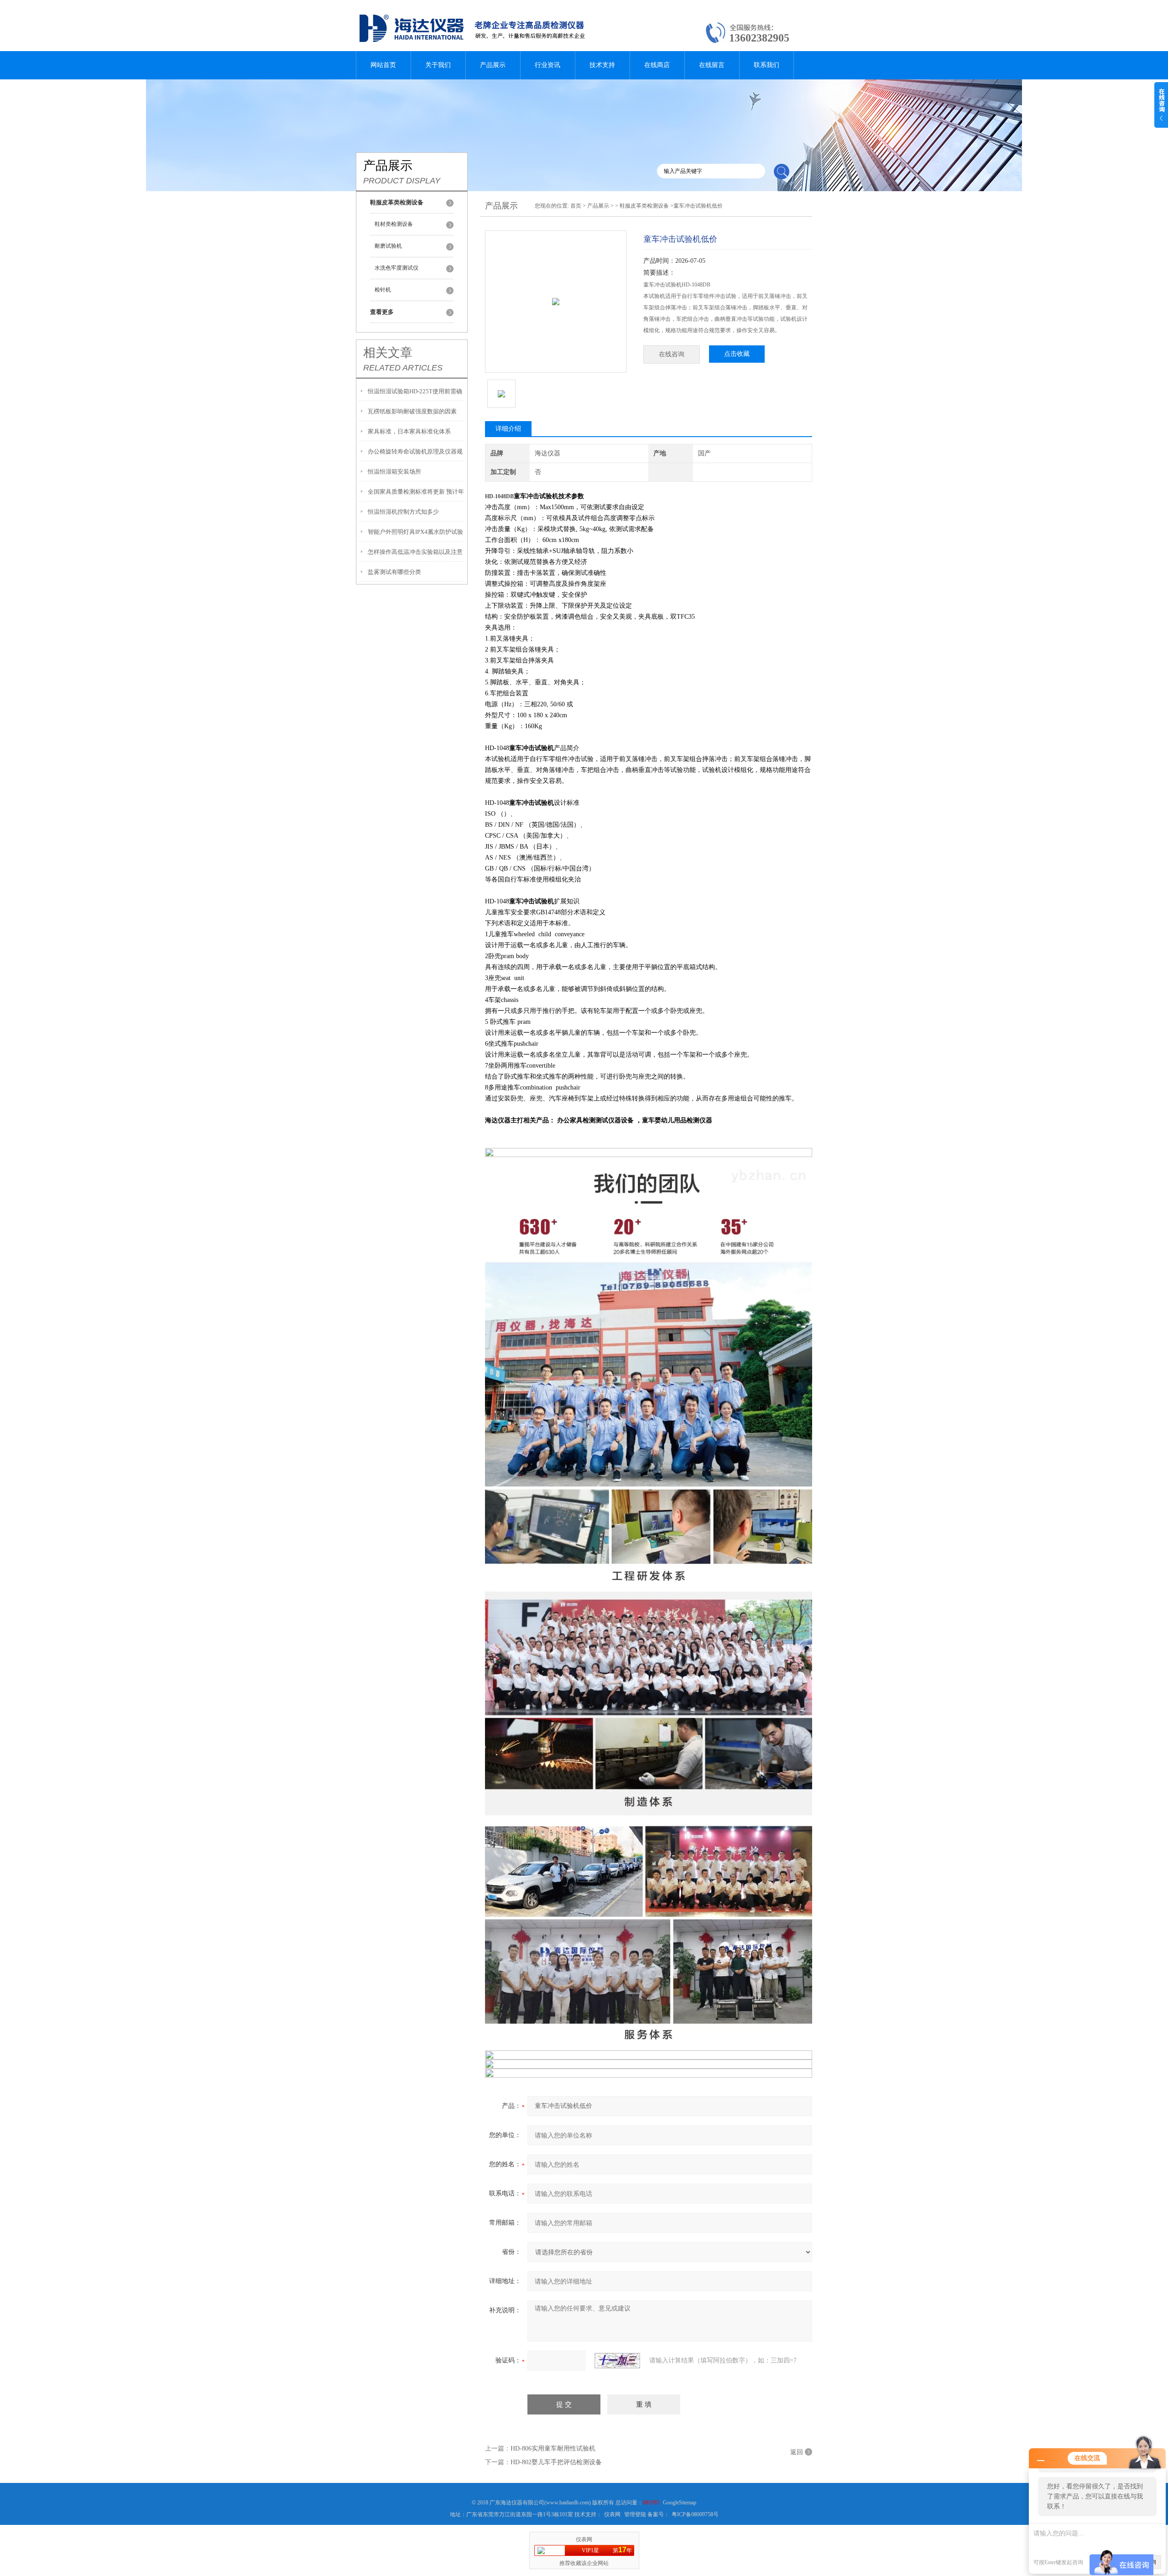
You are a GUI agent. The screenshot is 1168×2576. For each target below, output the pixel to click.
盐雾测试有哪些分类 (394, 572)
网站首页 (383, 65)
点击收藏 (737, 354)
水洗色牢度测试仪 (396, 268)
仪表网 (612, 2514)
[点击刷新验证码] (617, 2361)
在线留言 (712, 65)
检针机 (383, 290)
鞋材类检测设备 (394, 224)
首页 (576, 206)
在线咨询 (672, 354)
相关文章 (388, 353)
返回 (797, 2452)
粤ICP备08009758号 (695, 2514)
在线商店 (657, 65)
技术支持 (602, 65)
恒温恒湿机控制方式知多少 (403, 512)
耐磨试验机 (388, 246)
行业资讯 (547, 65)
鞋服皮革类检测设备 (644, 206)
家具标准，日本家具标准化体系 (409, 431)
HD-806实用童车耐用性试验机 (553, 2448)
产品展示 (493, 65)
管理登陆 (635, 2514)
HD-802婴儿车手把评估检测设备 (556, 2462)
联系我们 (766, 65)
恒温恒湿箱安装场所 (394, 472)
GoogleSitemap (680, 2503)
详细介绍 (508, 429)
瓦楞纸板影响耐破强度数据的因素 (412, 411)
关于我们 (438, 65)
